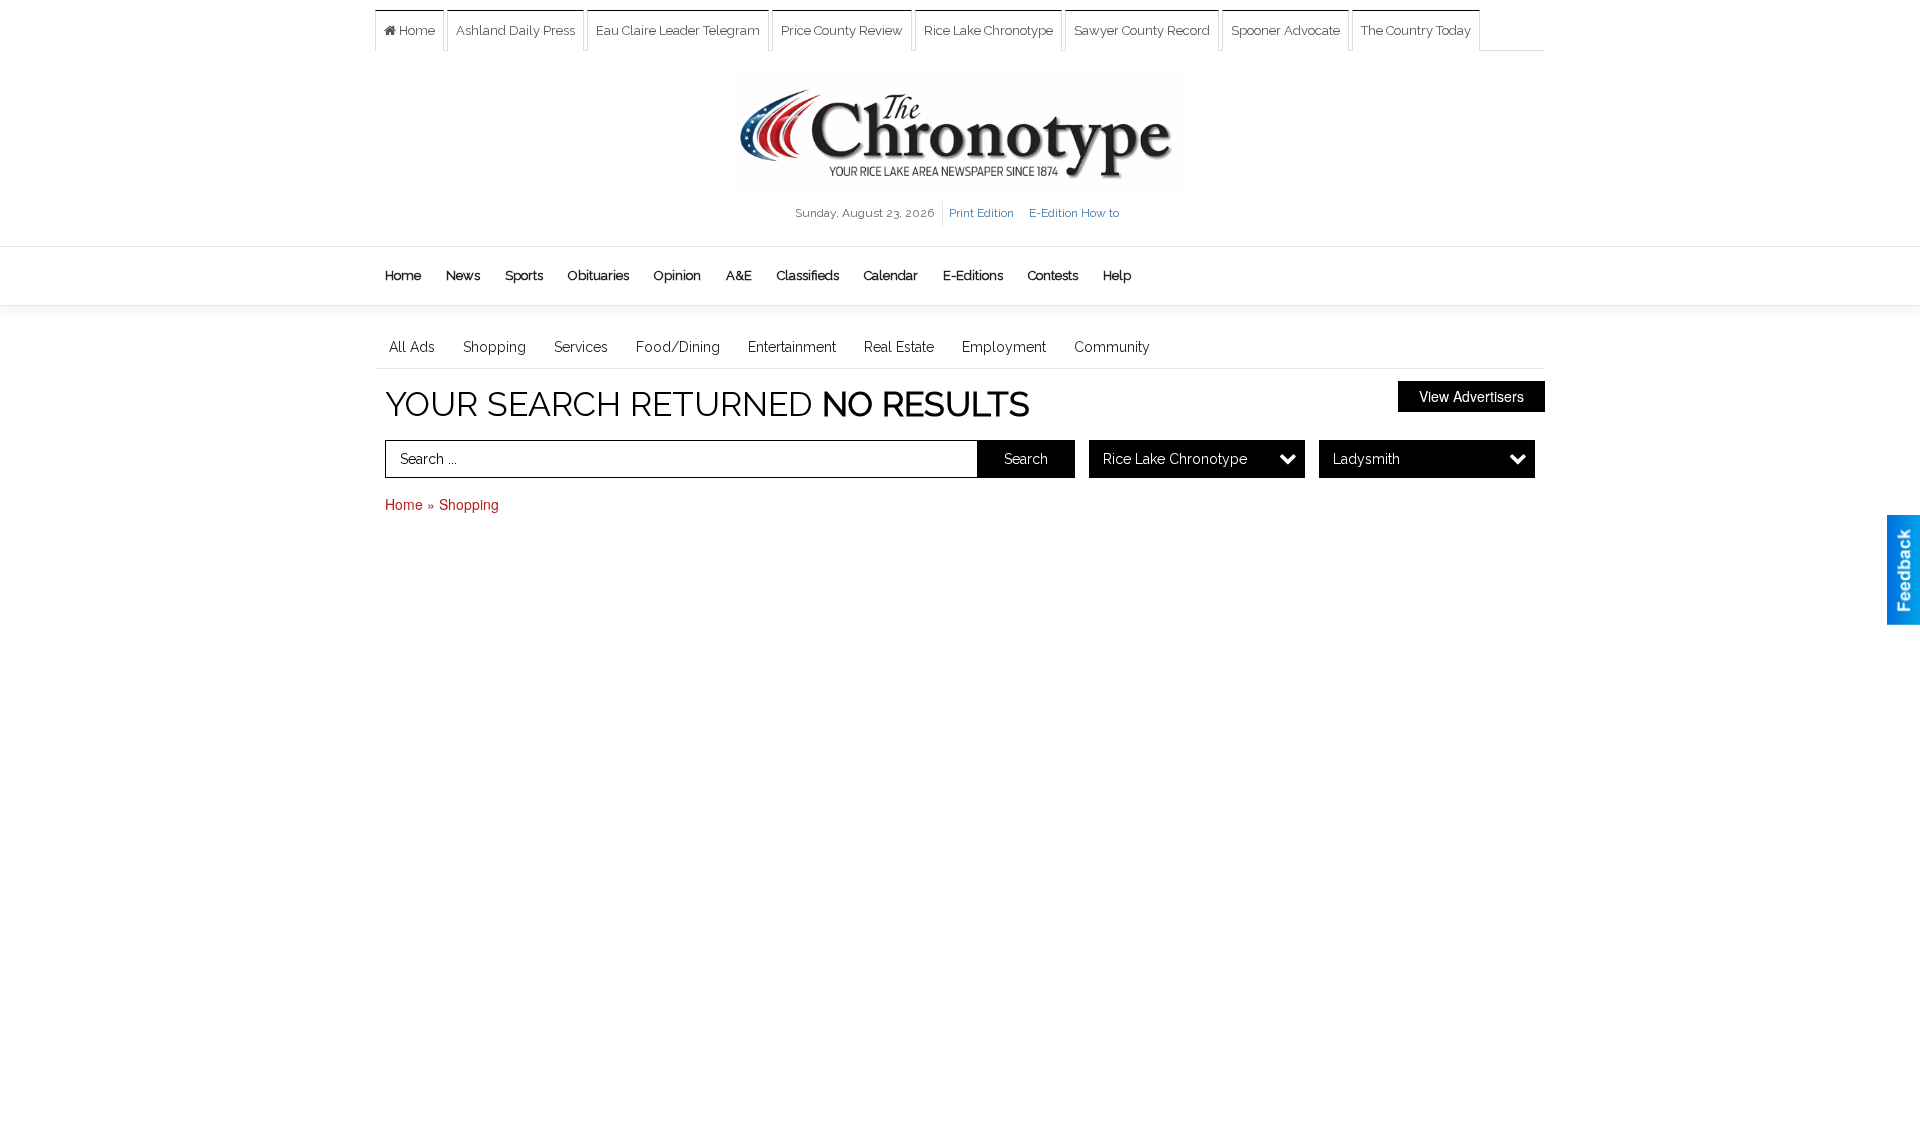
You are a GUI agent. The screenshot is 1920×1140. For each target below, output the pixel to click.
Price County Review (842, 30)
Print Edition (981, 213)
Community (1112, 347)
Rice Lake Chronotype (988, 30)
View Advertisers (1471, 396)
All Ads (412, 347)
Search (1026, 459)
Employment (1004, 347)
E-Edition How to (1074, 213)
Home (415, 30)
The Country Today (1416, 30)
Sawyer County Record (1142, 30)
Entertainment (792, 347)
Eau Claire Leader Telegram (678, 30)
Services (581, 347)
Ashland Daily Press (515, 30)
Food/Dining (678, 347)
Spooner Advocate (1285, 30)
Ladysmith (1366, 459)
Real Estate (899, 347)
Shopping (494, 347)
